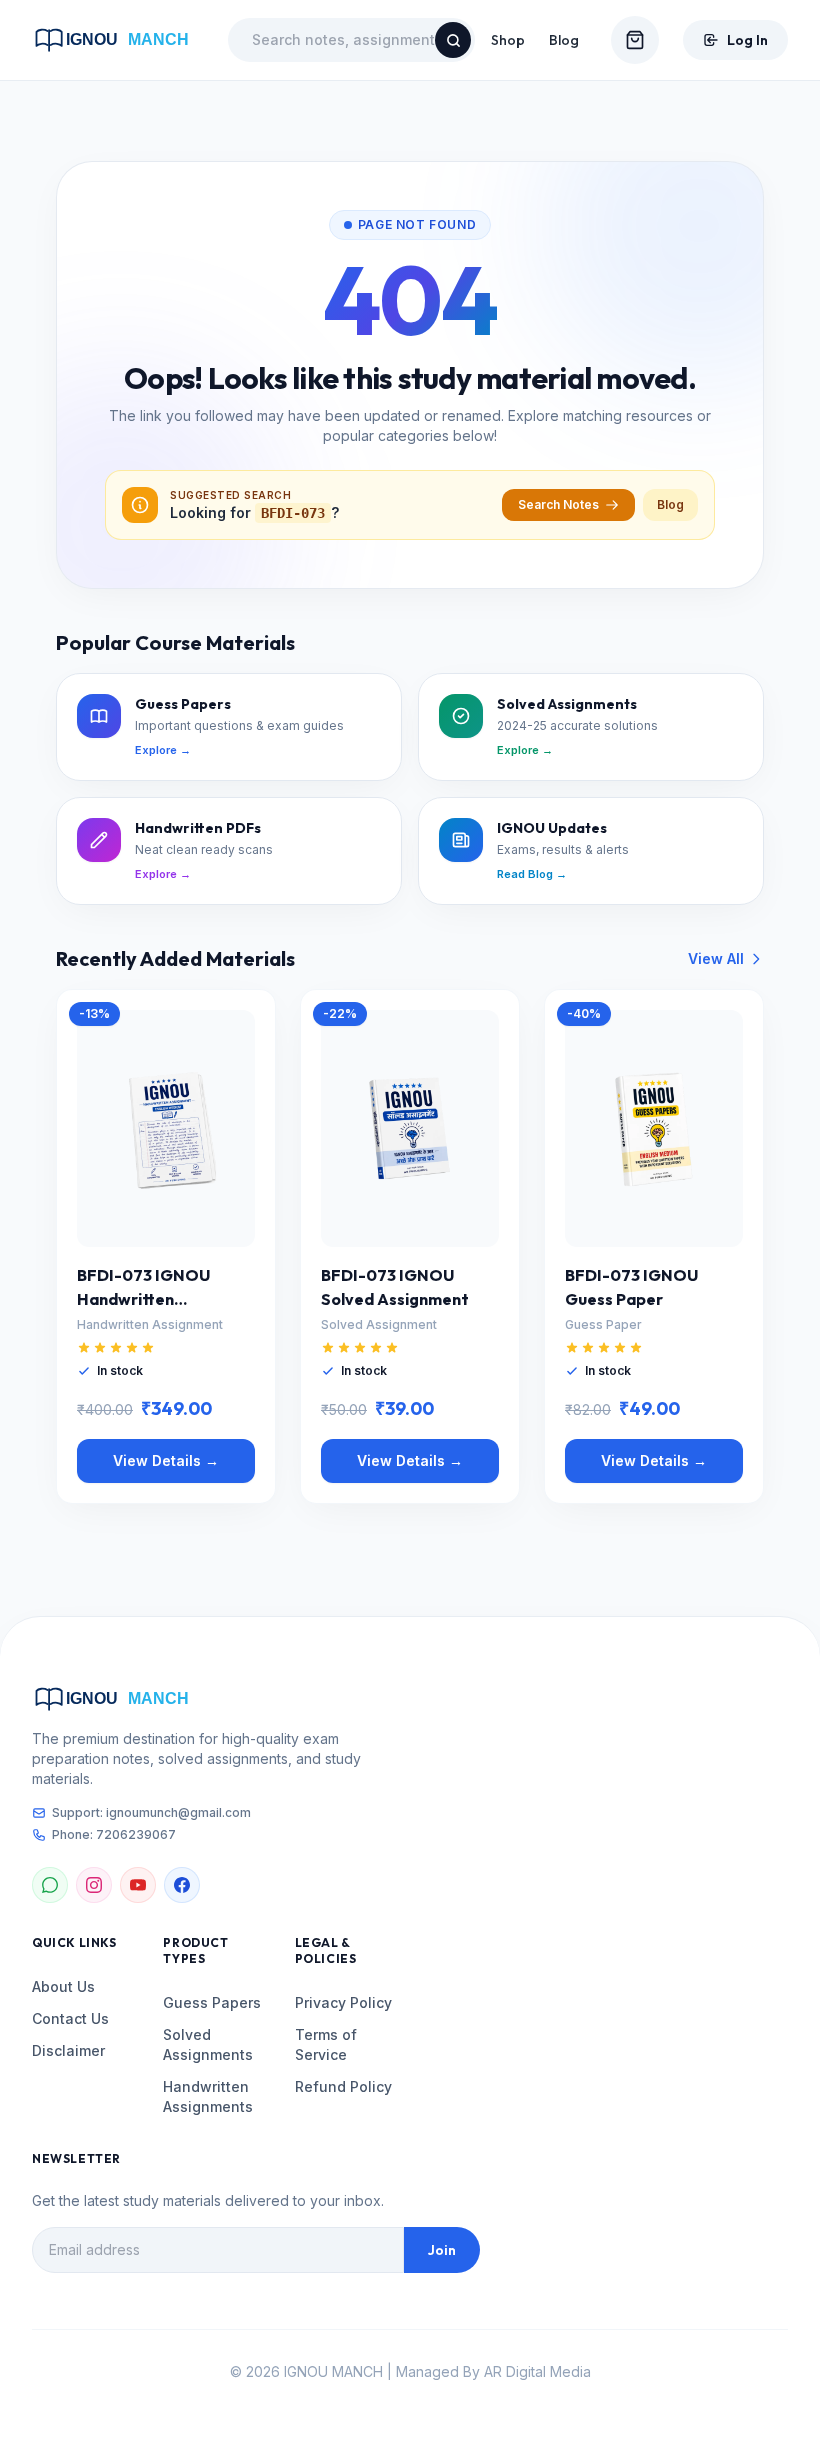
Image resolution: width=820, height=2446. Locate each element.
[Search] (453, 40)
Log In (747, 40)
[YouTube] (138, 1885)
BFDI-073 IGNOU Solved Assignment (395, 1287)
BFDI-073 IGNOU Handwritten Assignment (143, 1288)
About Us (63, 1986)
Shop (508, 40)
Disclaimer (68, 2050)
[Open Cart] (635, 40)
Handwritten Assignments (208, 2096)
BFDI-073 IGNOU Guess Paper (631, 1287)
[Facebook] (182, 1885)
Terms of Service (326, 2044)
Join (442, 2250)
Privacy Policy (343, 2002)
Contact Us (70, 2018)
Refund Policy (343, 2086)
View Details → (166, 1460)
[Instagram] (94, 1885)
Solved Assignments (208, 2044)
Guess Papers (212, 2002)
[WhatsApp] (50, 1885)
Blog (564, 40)
